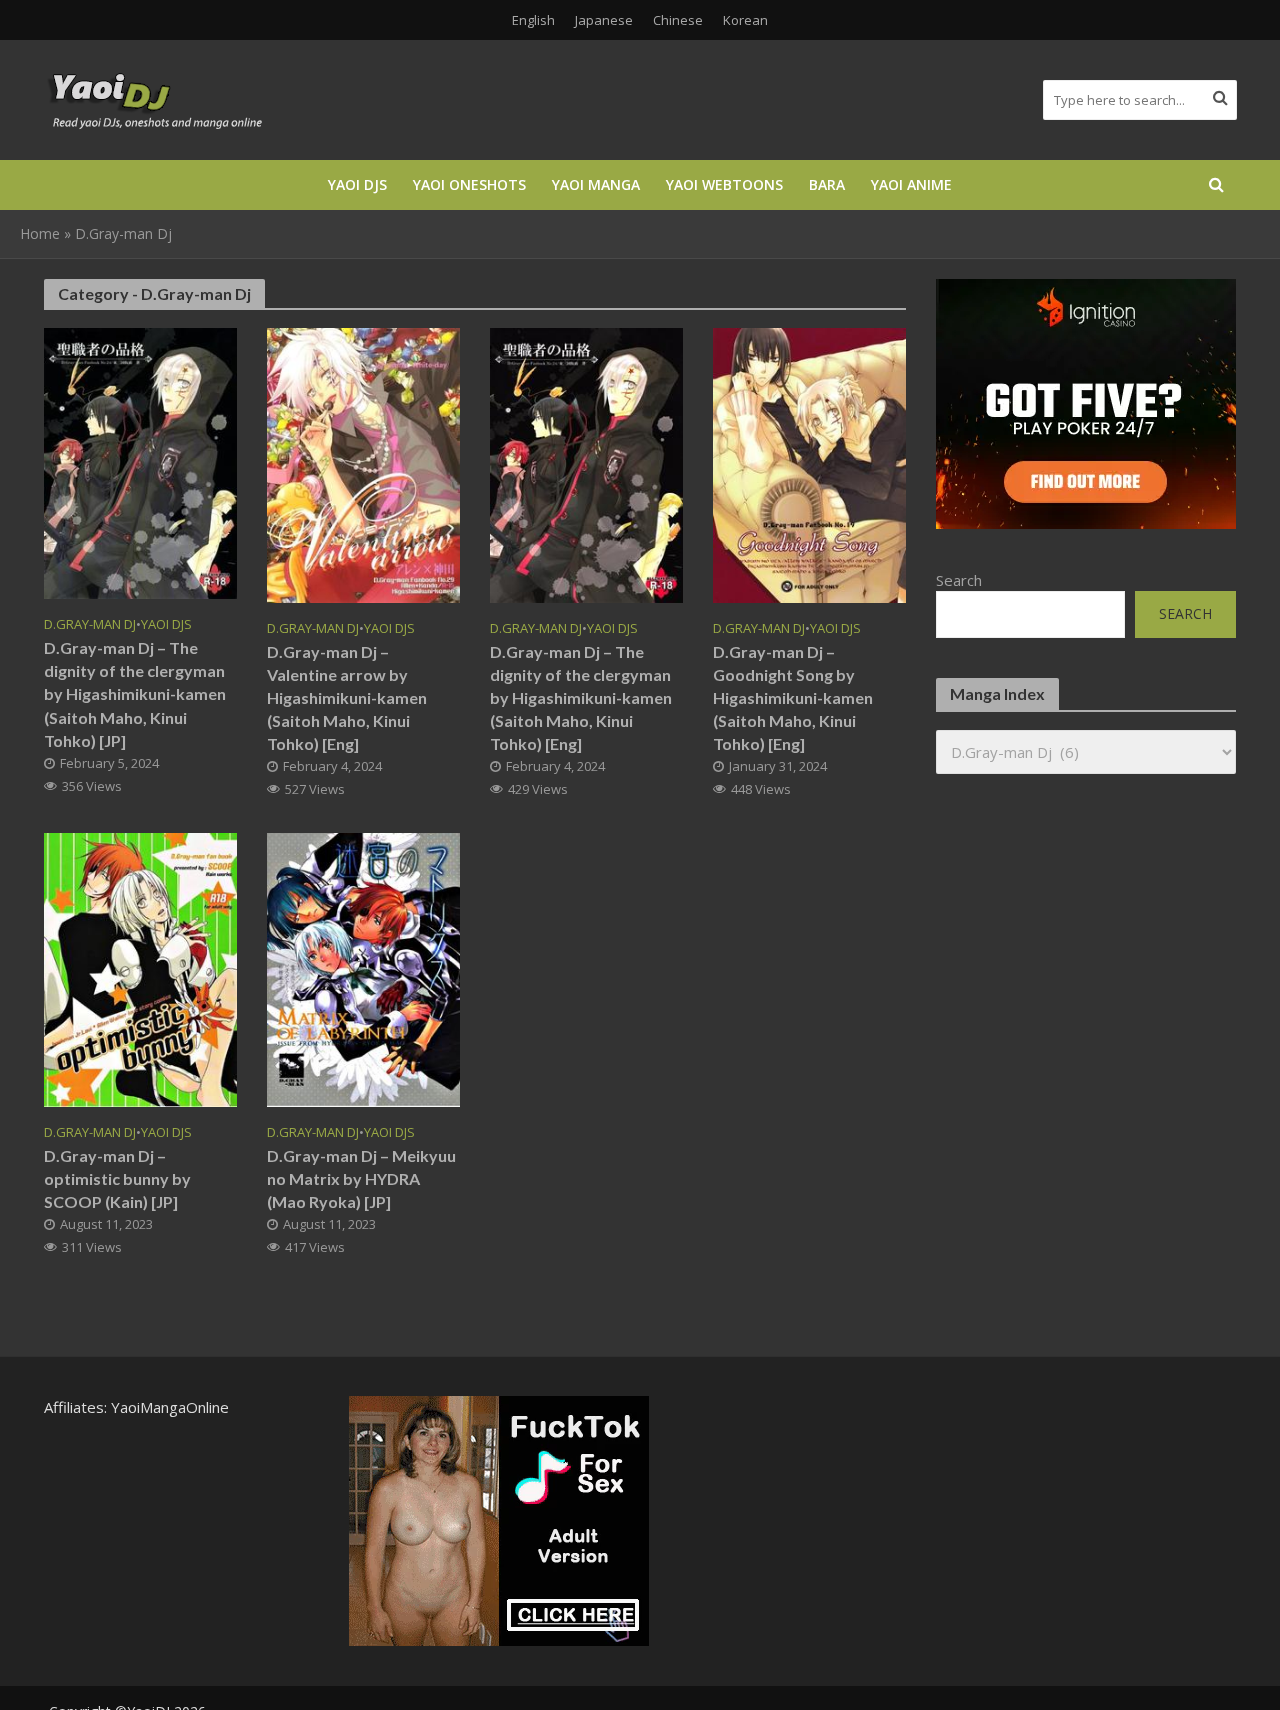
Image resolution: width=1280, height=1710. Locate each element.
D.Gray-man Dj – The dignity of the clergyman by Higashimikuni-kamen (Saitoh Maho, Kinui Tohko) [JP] (135, 693)
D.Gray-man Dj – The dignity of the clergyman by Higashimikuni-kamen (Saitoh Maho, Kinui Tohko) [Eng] (581, 697)
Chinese (678, 20)
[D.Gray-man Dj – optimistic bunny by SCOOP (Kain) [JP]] (140, 968)
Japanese (604, 20)
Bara (827, 184)
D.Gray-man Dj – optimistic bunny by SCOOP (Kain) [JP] (117, 1178)
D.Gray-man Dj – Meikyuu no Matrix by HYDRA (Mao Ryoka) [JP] (361, 1178)
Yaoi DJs (357, 184)
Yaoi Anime (911, 184)
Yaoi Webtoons (724, 184)
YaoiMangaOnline (170, 1407)
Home (40, 233)
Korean (745, 20)
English (533, 20)
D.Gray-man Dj (90, 624)
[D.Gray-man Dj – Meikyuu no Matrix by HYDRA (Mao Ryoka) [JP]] (363, 968)
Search (959, 580)
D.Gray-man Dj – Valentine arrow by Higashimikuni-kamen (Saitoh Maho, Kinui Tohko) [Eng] (347, 697)
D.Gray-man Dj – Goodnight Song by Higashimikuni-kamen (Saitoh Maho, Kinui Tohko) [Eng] (793, 697)
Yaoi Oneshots (469, 184)
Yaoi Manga (596, 184)
